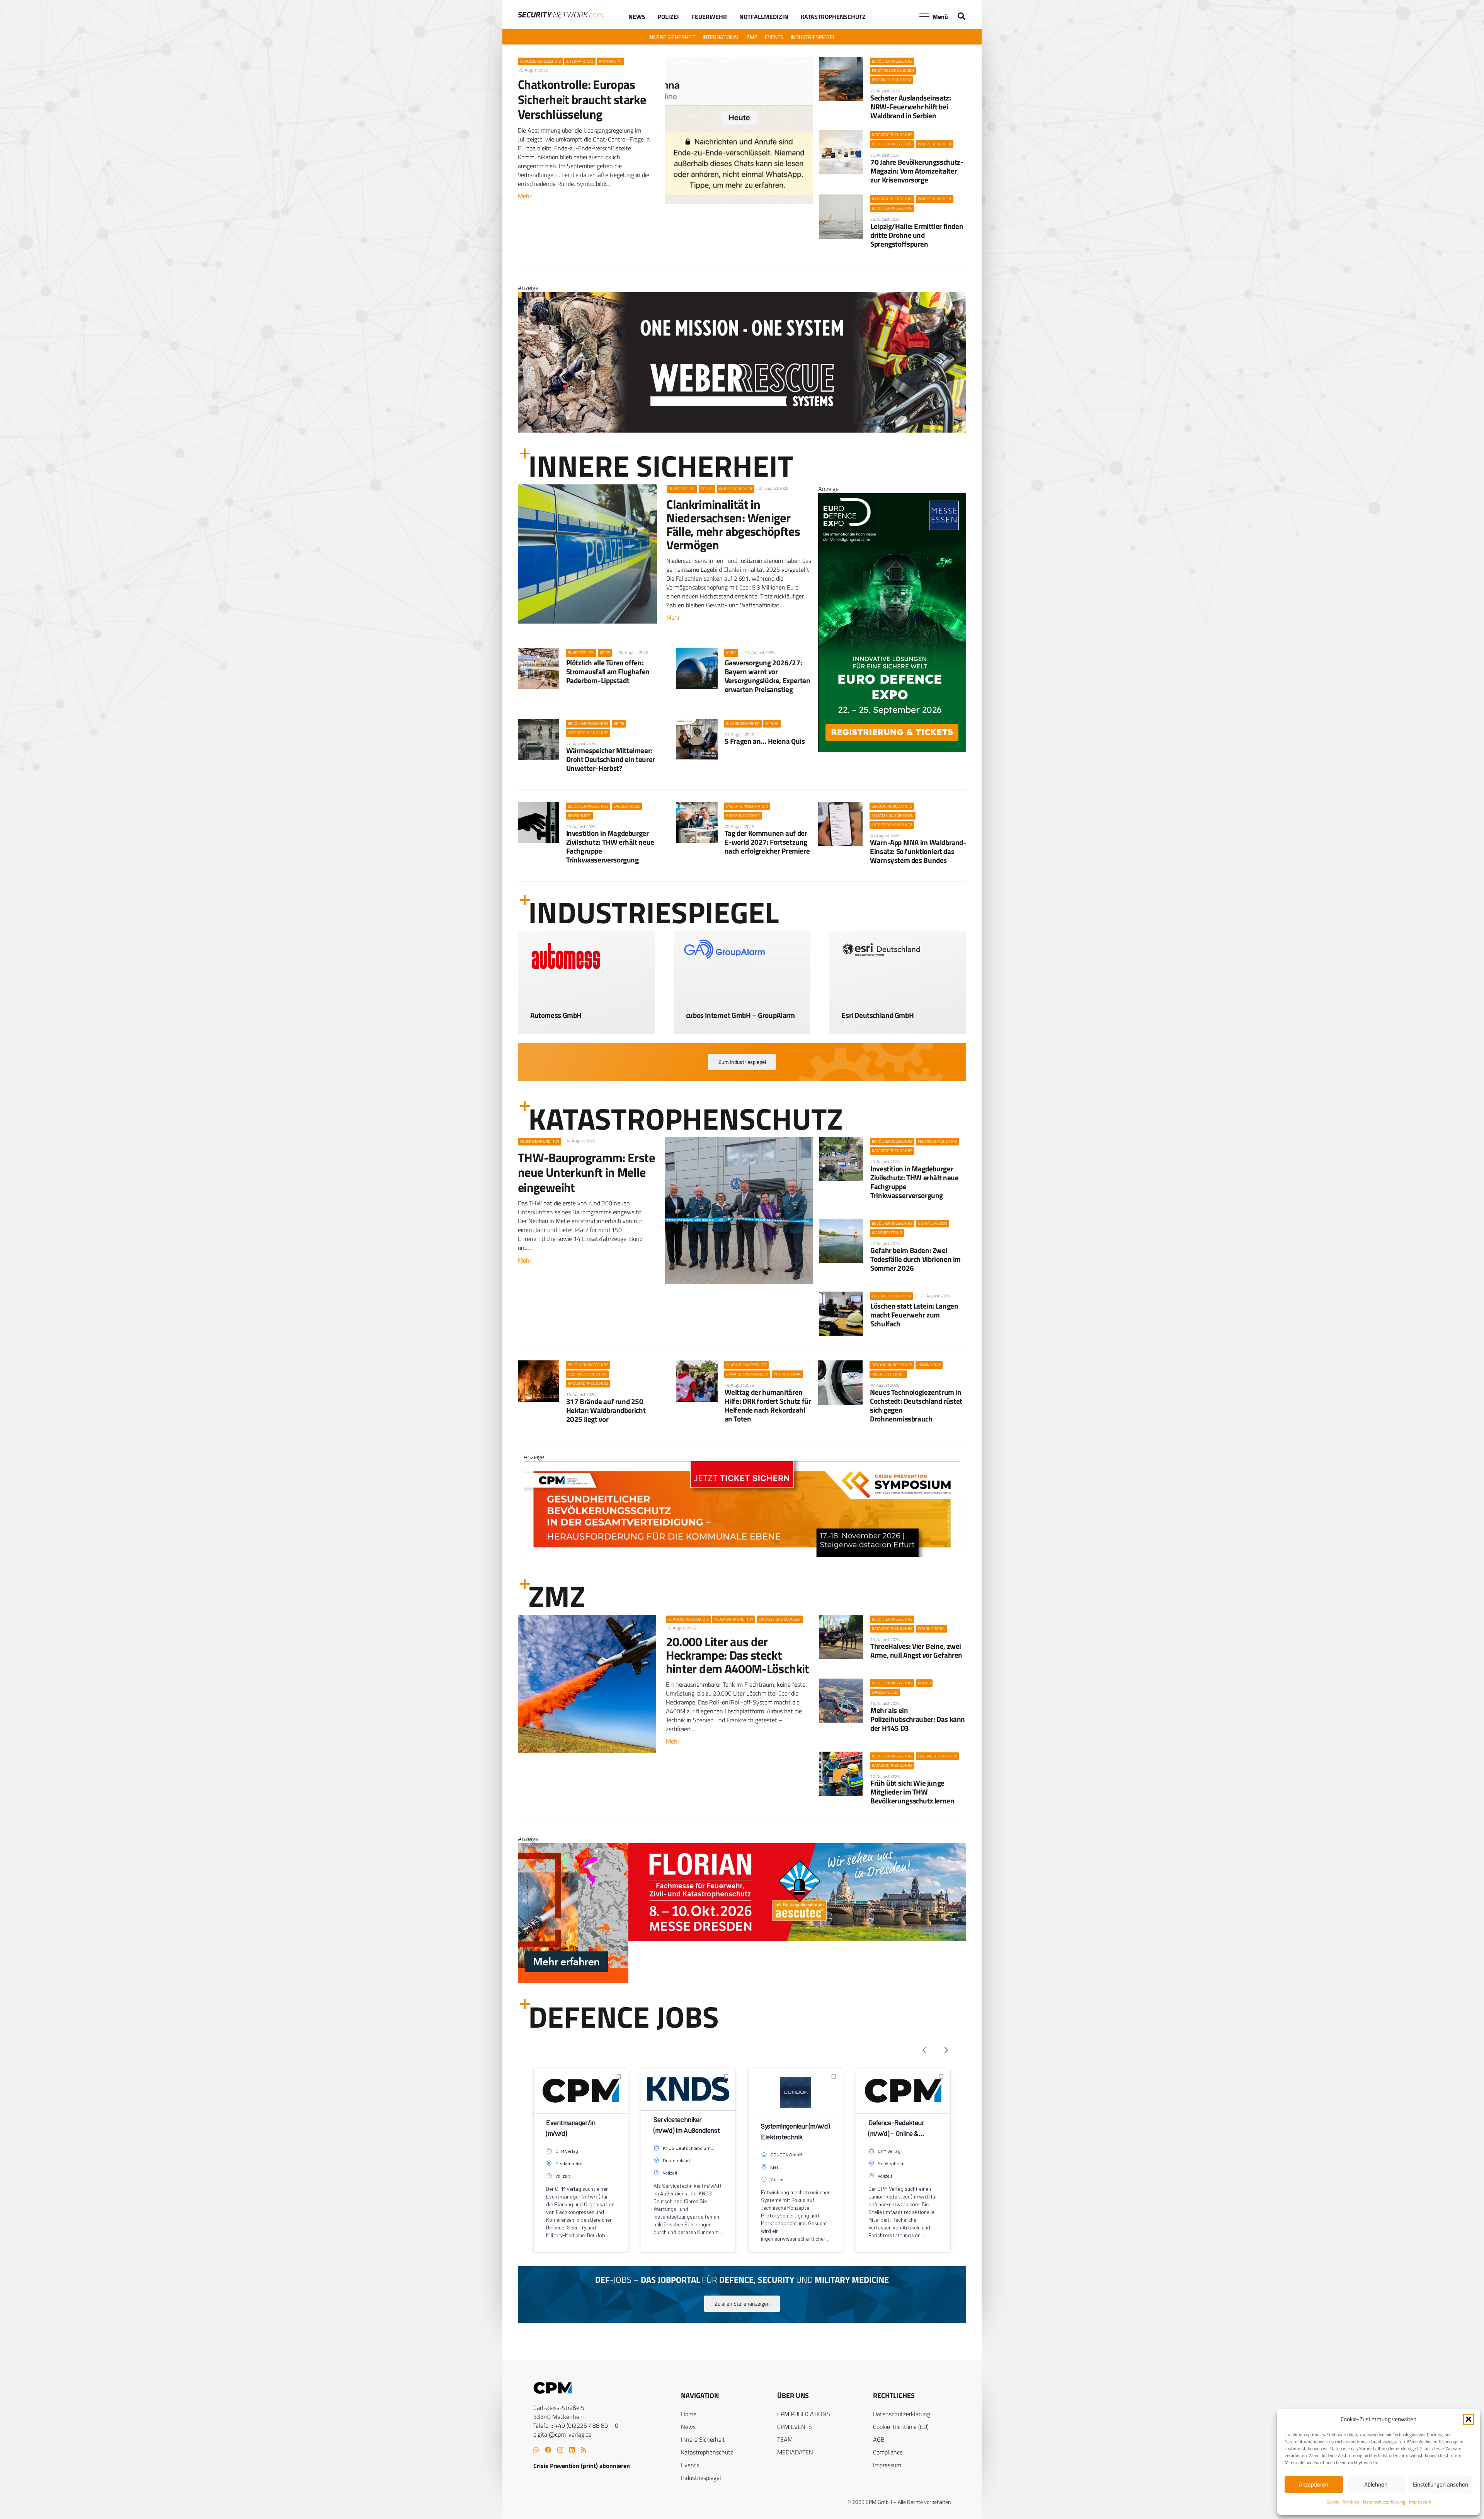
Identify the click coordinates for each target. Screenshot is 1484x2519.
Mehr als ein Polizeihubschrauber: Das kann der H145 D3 (918, 1719)
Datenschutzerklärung (1384, 2502)
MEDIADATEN (795, 2452)
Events (690, 2465)
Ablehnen (1376, 2484)
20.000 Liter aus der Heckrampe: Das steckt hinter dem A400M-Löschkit (738, 1655)
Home (689, 2414)
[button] (1469, 2419)
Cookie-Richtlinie (1343, 2502)
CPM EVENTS (795, 2427)
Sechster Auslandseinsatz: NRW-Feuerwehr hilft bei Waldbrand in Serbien (910, 107)
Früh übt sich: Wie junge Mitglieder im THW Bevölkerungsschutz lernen (912, 1792)
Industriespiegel (701, 2478)
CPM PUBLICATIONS (804, 2414)
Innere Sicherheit (703, 2439)
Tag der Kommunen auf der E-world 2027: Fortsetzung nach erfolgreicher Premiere (767, 842)
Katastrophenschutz (707, 2452)
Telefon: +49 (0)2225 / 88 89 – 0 (576, 2425)
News (688, 2427)
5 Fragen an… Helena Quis (765, 741)
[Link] (586, 1010)
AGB (879, 2439)
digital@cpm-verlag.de (562, 2434)
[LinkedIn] (572, 2450)
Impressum (1420, 2502)
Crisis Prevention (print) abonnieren (582, 2466)
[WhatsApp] (536, 2450)
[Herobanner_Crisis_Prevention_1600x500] (742, 1981)
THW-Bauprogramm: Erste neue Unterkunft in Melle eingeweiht (586, 1172)
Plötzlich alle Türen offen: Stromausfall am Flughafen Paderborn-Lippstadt (608, 671)
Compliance (888, 2452)
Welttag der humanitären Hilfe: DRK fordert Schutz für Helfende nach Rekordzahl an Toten (768, 1405)
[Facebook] (548, 2450)
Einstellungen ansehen (1441, 2484)
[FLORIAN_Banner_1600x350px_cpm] (742, 388)
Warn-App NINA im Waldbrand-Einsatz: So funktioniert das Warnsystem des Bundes (918, 851)
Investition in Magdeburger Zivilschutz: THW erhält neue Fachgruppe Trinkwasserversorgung (610, 846)
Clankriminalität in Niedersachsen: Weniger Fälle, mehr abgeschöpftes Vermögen (733, 525)
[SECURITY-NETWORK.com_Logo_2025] (561, 15)
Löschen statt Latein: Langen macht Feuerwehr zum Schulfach (914, 1315)
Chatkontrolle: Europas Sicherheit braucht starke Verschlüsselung (582, 99)
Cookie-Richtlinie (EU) (901, 2427)
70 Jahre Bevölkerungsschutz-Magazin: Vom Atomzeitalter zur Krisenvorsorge (917, 171)
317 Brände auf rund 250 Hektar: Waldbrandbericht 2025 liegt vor (606, 1410)
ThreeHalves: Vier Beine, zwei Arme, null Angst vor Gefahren (916, 1650)
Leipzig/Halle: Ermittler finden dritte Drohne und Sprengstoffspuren (917, 235)
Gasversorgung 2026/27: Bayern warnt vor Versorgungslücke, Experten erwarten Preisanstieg (768, 676)
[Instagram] (560, 2450)
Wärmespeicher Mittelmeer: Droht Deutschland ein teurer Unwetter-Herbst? (611, 759)
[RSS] (584, 2450)
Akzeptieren (1314, 2484)
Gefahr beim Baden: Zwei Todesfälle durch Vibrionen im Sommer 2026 (916, 1259)
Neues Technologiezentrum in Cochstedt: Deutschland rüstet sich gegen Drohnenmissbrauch (916, 1405)
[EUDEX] (892, 750)
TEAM (785, 2439)
